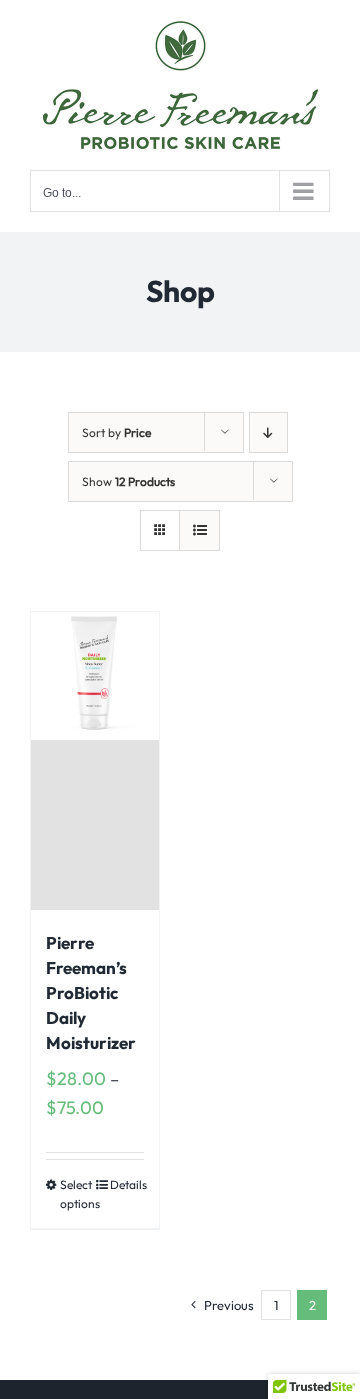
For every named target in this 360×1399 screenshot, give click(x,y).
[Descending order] (268, 432)
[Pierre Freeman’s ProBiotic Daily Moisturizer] (95, 761)
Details (127, 1184)
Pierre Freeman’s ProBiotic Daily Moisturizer (91, 992)
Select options (77, 1194)
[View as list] (199, 530)
